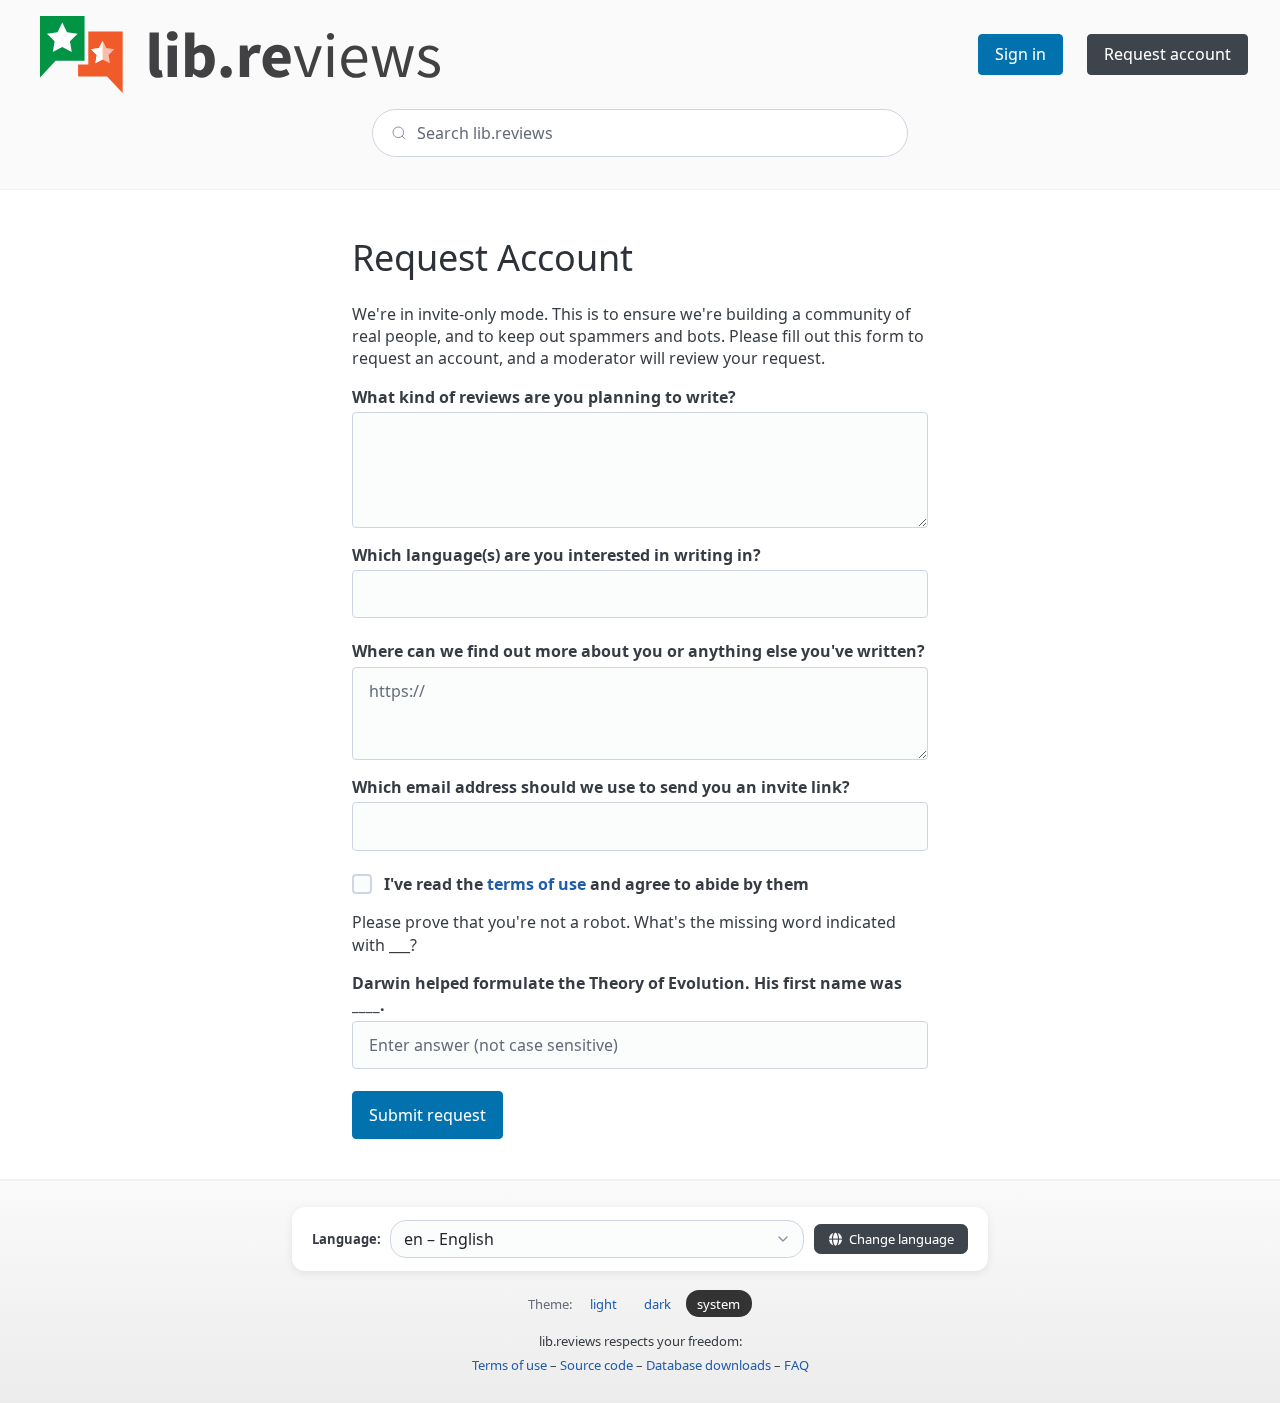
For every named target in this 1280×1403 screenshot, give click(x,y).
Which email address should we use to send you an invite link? (601, 787)
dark (657, 1304)
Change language (900, 1239)
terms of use (536, 884)
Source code (596, 1365)
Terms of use (509, 1365)
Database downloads (708, 1365)
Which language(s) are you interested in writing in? (556, 555)
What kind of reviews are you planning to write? (544, 397)
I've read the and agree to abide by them (594, 884)
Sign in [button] (1020, 54)
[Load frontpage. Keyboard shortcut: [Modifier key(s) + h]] (240, 54)
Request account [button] (1167, 54)
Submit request (427, 1115)
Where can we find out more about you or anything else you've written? (638, 651)
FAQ (796, 1365)
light (603, 1304)
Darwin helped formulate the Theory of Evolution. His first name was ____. (627, 994)
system (718, 1304)
